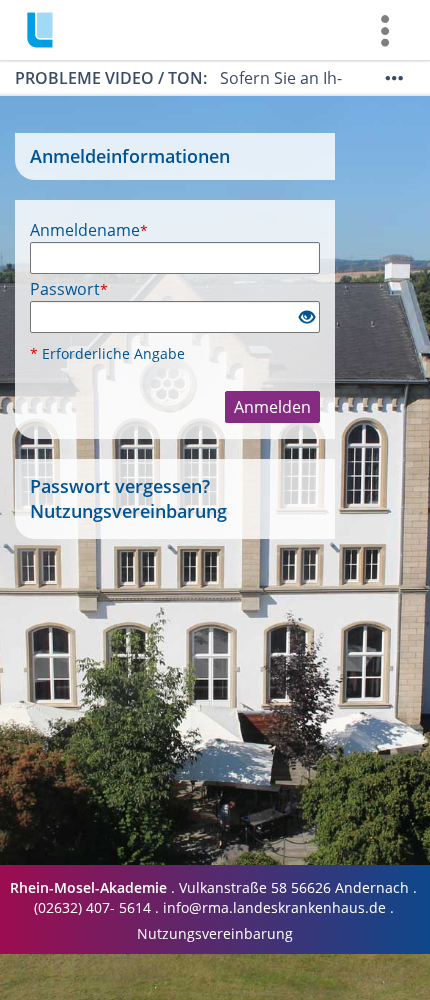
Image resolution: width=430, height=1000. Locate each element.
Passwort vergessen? (120, 486)
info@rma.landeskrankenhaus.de (274, 907)
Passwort (69, 289)
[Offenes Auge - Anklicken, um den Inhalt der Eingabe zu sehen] (307, 318)
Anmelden (272, 407)
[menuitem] (385, 30)
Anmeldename (89, 230)
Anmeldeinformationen (130, 156)
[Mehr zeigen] (394, 78)
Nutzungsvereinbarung (128, 511)
